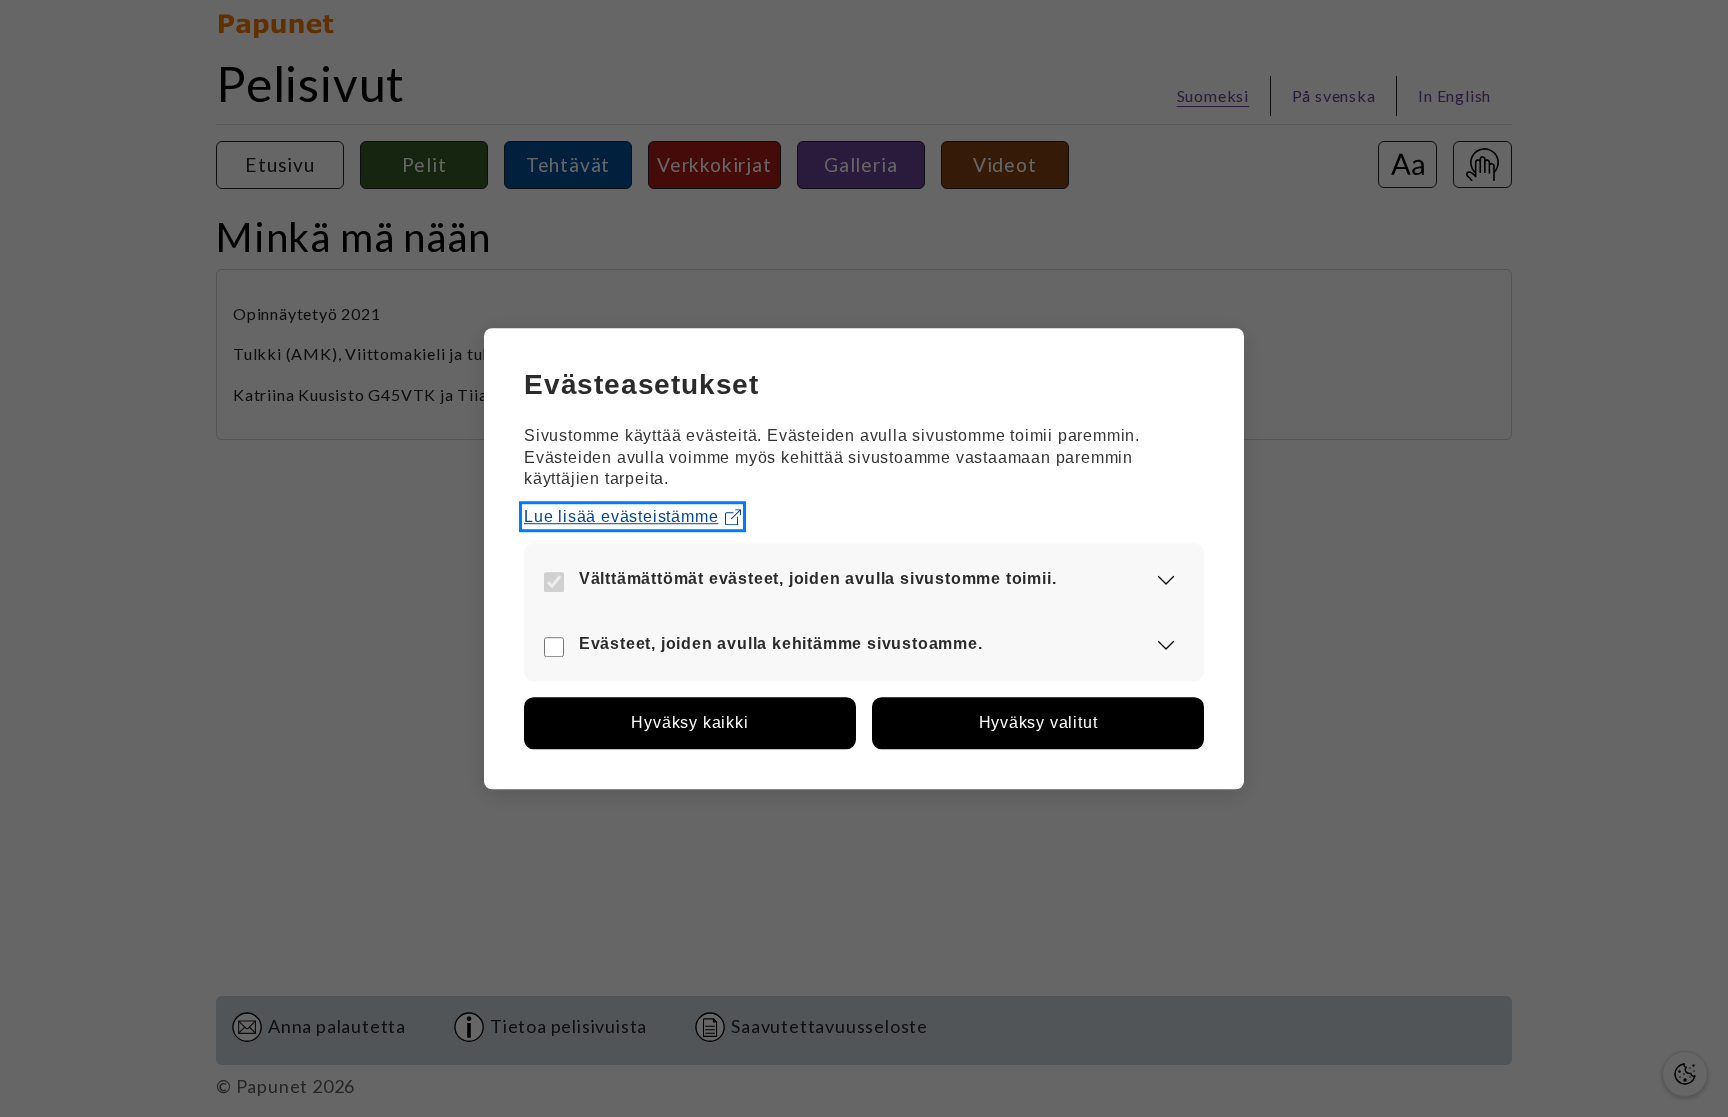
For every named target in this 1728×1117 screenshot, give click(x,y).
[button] (1166, 580)
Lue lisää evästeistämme (621, 516)
